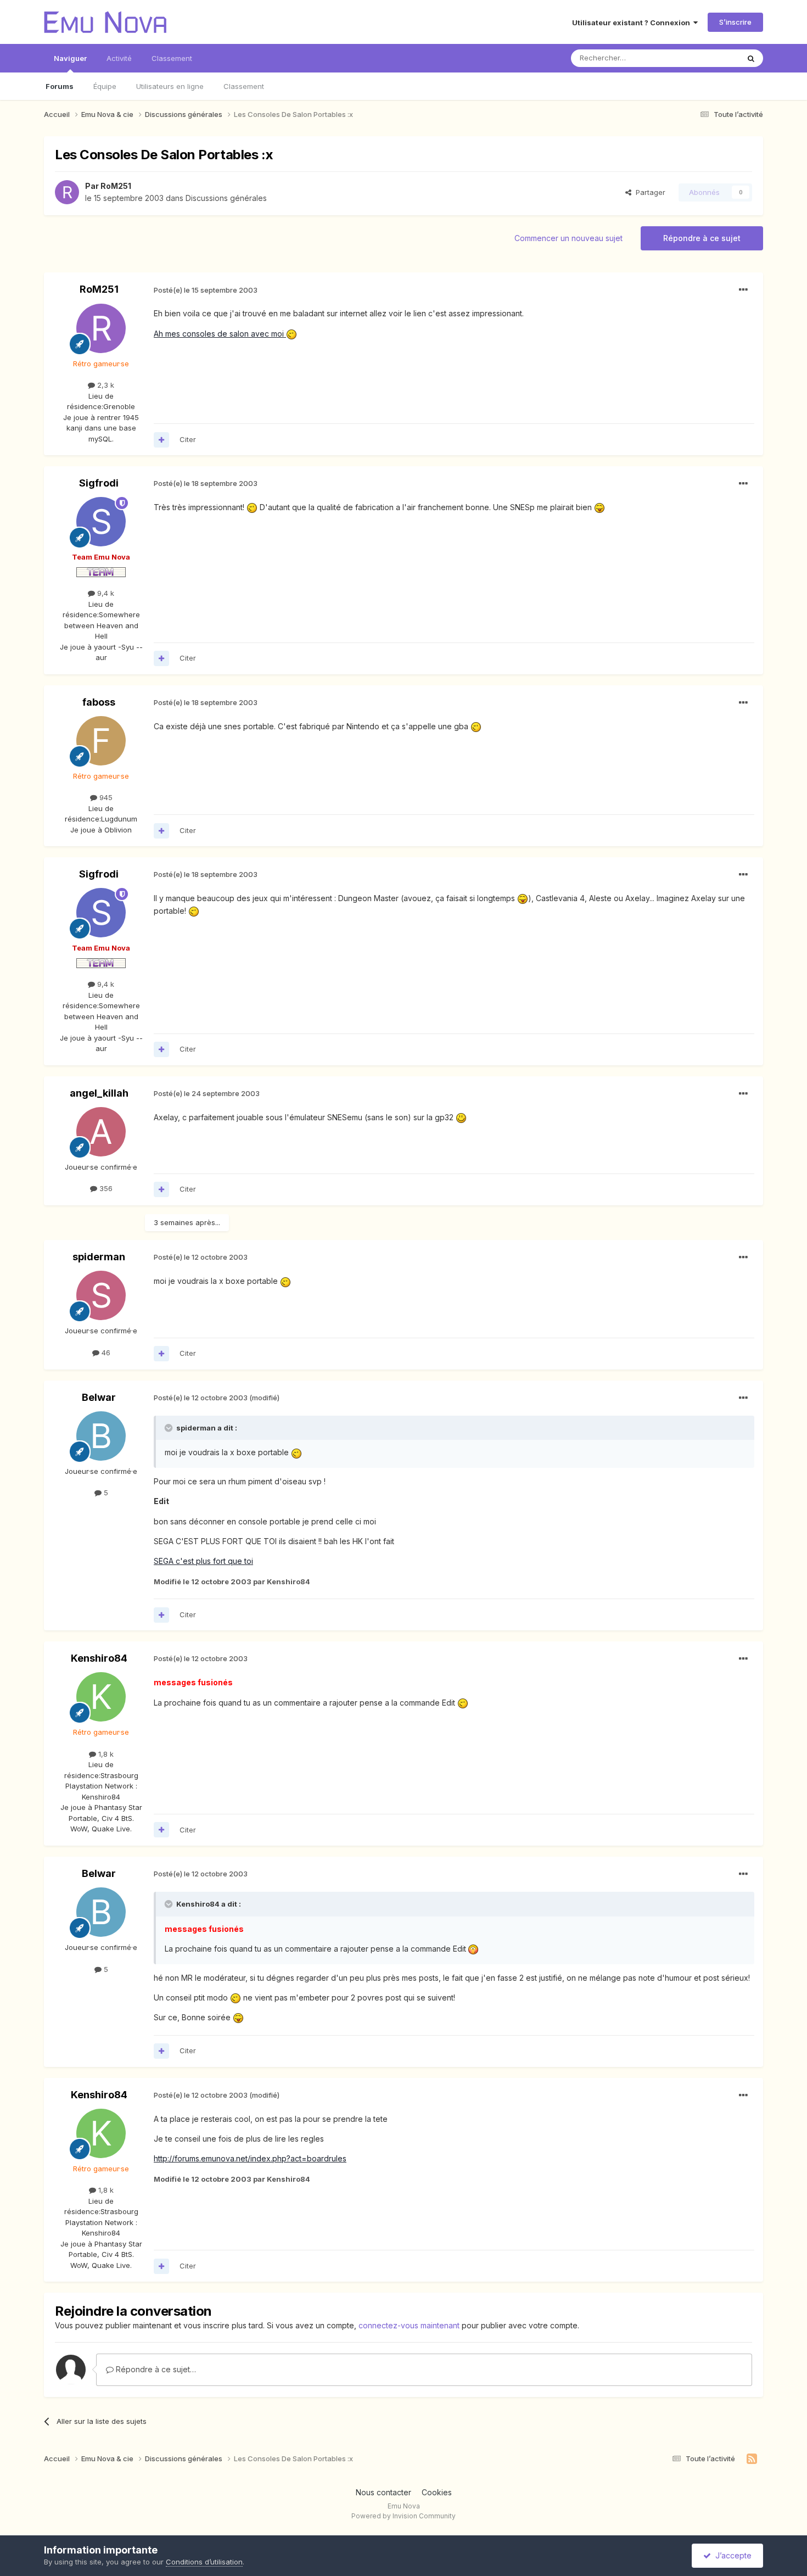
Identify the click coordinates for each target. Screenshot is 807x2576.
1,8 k (105, 1754)
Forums (60, 86)
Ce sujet (711, 58)
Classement (244, 86)
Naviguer (70, 58)
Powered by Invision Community (403, 2516)
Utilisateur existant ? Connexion (633, 23)
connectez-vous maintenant (409, 2325)
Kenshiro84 (99, 1658)
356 (105, 1188)
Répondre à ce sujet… (155, 2369)
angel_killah (99, 1093)
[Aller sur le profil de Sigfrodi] (101, 522)
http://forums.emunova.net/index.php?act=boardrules (250, 2158)
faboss (99, 702)
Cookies (437, 2492)
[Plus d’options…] (743, 290)
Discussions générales (226, 198)
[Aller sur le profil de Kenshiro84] (101, 1697)
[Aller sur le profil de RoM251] (67, 192)
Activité (119, 58)
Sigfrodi (99, 483)
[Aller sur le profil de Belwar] (101, 1436)
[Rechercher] (751, 58)
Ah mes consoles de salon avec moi (220, 334)
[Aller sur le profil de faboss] (101, 741)
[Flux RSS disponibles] (752, 2459)
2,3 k (105, 385)
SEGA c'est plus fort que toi (203, 1561)
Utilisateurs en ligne (170, 86)
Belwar (99, 1397)
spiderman (99, 1257)
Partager (648, 192)
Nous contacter (383, 2492)
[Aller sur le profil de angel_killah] (101, 1132)
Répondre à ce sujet (702, 238)
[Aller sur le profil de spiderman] (101, 1295)
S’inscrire (735, 22)
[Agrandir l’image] (252, 507)
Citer (188, 439)
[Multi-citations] (161, 440)
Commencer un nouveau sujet (568, 238)
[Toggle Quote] (170, 1428)
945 (105, 797)
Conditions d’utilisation (204, 2562)
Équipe (105, 86)
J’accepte (731, 2555)
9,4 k (105, 593)
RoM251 (116, 186)
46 (105, 1353)
